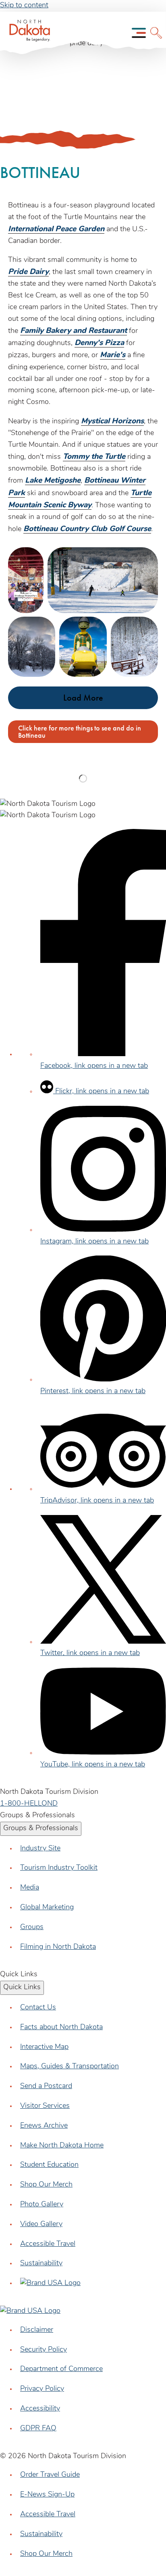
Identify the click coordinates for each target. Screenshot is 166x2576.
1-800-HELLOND (29, 1804)
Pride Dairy (28, 272)
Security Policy (44, 2350)
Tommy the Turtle (94, 457)
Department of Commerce (61, 2369)
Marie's (113, 355)
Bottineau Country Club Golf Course (87, 529)
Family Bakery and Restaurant (74, 331)
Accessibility (40, 2409)
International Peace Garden (56, 229)
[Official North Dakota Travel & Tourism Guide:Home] (27, 33)
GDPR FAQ (38, 2429)
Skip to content (24, 6)
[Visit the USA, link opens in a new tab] (50, 2283)
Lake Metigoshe (53, 481)
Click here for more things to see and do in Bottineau (80, 731)
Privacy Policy (42, 2389)
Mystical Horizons (112, 422)
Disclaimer (37, 2330)
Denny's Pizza (99, 343)
